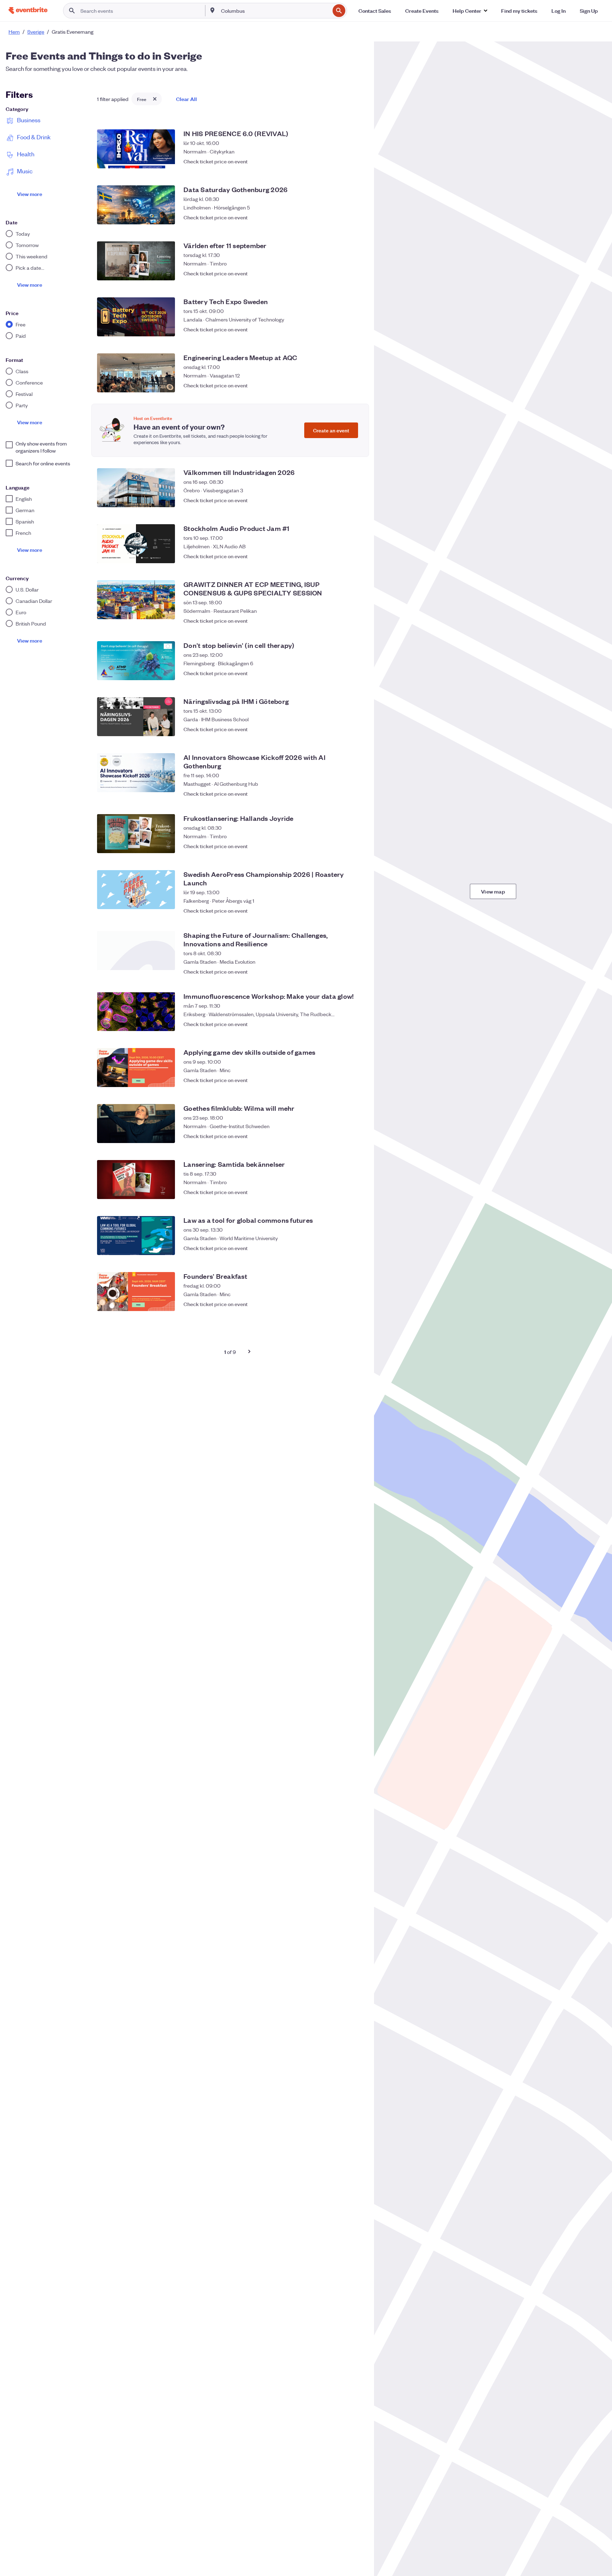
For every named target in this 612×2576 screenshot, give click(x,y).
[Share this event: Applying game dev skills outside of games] (341, 1080)
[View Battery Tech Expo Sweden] (136, 317)
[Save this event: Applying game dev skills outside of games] (356, 1080)
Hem (14, 32)
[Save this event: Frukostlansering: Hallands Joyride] (356, 846)
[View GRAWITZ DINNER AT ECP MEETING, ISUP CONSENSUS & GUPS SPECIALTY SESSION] (136, 600)
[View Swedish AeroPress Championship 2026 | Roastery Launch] (136, 890)
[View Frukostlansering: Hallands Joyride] (136, 834)
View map (493, 891)
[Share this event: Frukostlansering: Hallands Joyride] (341, 846)
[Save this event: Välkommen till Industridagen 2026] (356, 500)
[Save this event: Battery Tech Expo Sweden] (356, 329)
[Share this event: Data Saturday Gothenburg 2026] (341, 217)
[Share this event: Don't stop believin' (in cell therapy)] (341, 673)
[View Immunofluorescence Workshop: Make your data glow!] (136, 1012)
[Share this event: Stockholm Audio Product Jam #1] (341, 556)
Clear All (186, 99)
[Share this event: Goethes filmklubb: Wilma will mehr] (341, 1136)
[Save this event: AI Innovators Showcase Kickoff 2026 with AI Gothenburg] (356, 790)
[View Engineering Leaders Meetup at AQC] (136, 373)
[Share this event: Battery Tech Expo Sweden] (341, 329)
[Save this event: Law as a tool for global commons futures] (356, 1248)
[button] (470, 11)
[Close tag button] (155, 99)
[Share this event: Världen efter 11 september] (341, 273)
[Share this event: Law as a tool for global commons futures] (341, 1248)
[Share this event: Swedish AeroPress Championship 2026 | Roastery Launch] (341, 907)
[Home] (28, 10)
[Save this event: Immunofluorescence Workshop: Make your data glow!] (356, 1024)
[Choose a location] (212, 10)
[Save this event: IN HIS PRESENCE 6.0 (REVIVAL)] (356, 161)
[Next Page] (249, 1351)
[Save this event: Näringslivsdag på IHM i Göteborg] (356, 729)
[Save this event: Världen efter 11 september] (356, 273)
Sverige (36, 32)
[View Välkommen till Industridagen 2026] (136, 488)
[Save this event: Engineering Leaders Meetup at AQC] (356, 385)
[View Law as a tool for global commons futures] (136, 1236)
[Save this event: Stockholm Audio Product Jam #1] (356, 556)
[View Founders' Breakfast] (136, 1292)
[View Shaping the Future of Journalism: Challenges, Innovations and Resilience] (136, 951)
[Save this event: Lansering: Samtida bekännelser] (356, 1192)
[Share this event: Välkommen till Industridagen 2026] (341, 500)
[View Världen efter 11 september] (136, 261)
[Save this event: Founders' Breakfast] (356, 1304)
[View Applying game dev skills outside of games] (136, 1068)
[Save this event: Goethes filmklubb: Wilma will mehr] (356, 1136)
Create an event (331, 430)
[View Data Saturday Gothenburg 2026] (136, 205)
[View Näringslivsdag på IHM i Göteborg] (136, 717)
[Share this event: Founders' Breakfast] (341, 1304)
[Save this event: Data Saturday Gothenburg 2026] (356, 217)
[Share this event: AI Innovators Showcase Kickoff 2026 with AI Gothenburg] (341, 790)
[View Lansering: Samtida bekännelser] (136, 1180)
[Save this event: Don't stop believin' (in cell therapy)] (356, 673)
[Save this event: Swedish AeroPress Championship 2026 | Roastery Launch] (356, 907)
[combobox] (275, 11)
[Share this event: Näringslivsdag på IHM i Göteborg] (341, 729)
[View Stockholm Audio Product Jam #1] (136, 544)
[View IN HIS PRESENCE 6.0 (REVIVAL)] (136, 149)
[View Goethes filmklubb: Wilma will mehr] (136, 1124)
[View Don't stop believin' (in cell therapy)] (136, 661)
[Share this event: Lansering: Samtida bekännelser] (341, 1192)
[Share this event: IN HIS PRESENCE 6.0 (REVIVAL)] (341, 161)
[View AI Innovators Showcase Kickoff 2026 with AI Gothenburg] (136, 773)
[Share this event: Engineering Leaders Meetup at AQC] (341, 385)
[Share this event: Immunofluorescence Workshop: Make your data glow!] (341, 1024)
